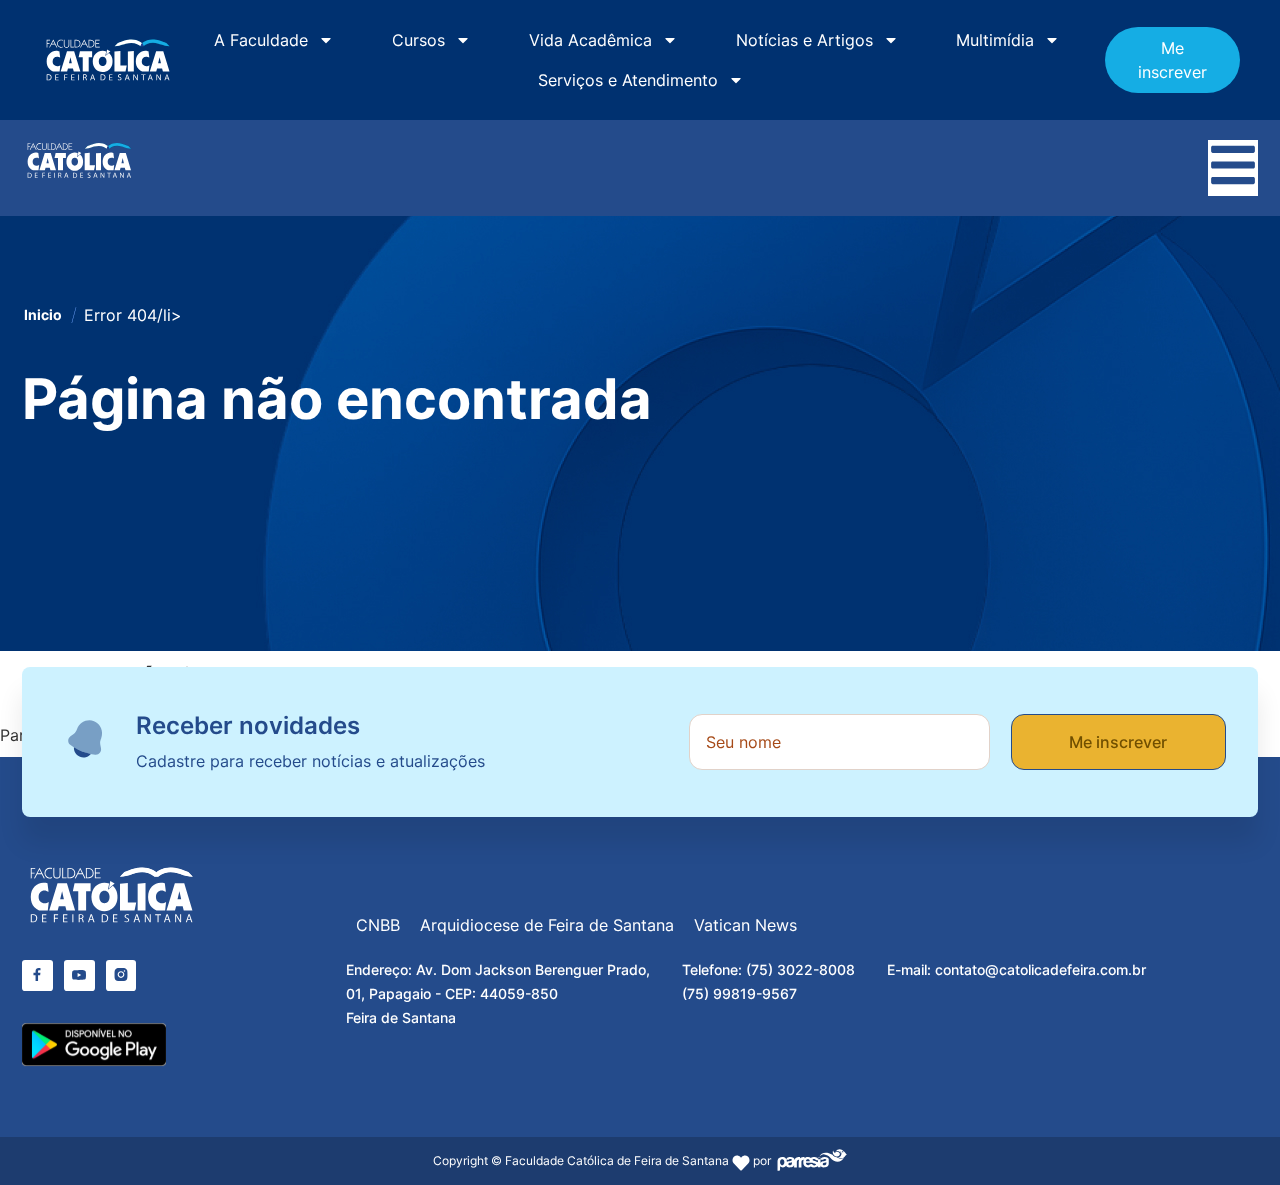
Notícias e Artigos (804, 40)
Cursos (418, 40)
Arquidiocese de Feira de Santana (547, 925)
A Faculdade (261, 40)
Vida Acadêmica (590, 40)
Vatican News (745, 925)
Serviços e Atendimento (628, 80)
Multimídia (995, 40)
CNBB (378, 925)
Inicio (43, 314)
